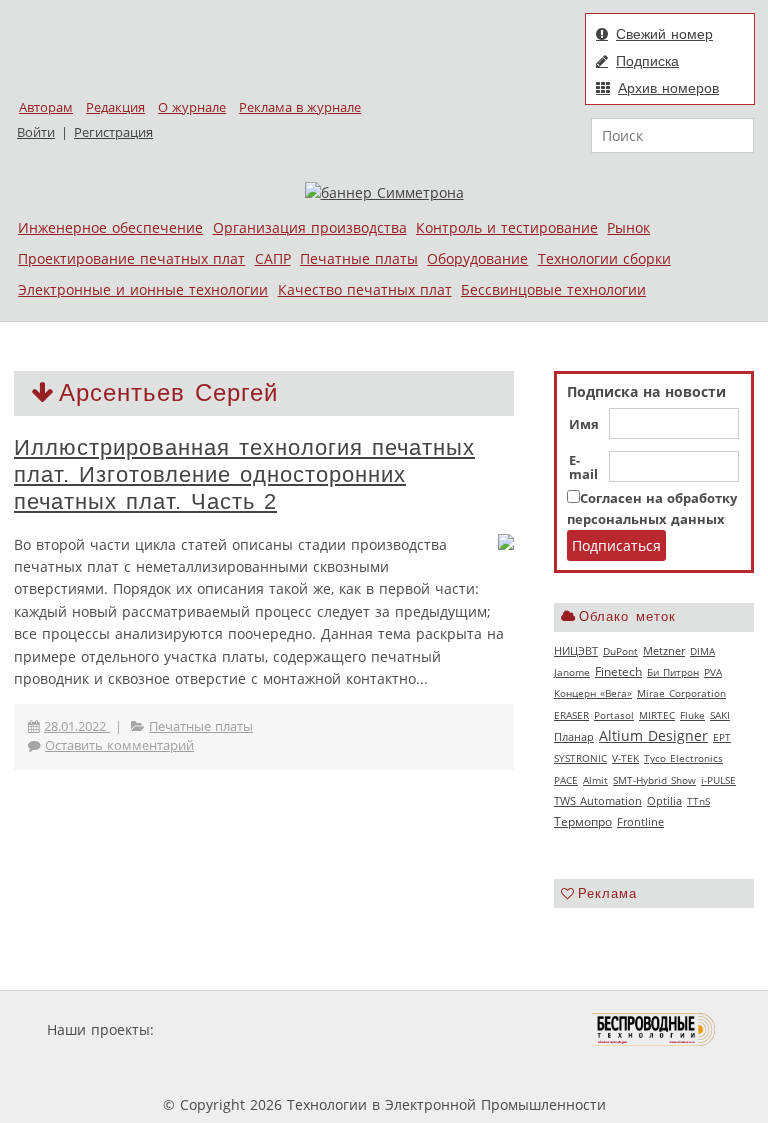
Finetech (618, 671)
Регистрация (113, 132)
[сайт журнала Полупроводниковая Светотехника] (498, 1029)
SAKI (720, 715)
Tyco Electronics (683, 758)
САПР (273, 258)
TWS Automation (598, 801)
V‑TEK (625, 758)
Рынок (628, 227)
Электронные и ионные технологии (143, 289)
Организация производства (310, 227)
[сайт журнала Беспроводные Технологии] (654, 1029)
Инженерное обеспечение (110, 227)
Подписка (647, 61)
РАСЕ (566, 780)
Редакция (115, 107)
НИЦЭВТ (576, 650)
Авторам (46, 107)
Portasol (614, 715)
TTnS (698, 801)
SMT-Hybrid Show (654, 780)
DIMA (702, 651)
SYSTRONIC (580, 758)
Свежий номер (664, 34)
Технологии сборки (604, 258)
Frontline (640, 822)
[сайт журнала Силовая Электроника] (223, 1029)
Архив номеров (668, 88)
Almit (595, 780)
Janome (572, 672)
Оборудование (477, 258)
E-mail (583, 468)
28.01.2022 (77, 726)
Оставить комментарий (119, 745)
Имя (584, 425)
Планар (574, 737)
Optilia (664, 801)
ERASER (571, 715)
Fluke (692, 715)
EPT (722, 737)
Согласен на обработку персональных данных (652, 508)
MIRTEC (657, 715)
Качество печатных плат (365, 289)
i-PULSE (718, 780)
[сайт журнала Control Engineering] (252, 1067)
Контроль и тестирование (507, 227)
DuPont (620, 651)
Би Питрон (673, 672)
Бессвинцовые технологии (553, 289)
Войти (36, 132)
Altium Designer (653, 735)
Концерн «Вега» (593, 693)
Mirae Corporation (681, 693)
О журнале (192, 107)
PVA (713, 672)
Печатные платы (359, 258)
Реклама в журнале (300, 107)
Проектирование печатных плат (131, 258)
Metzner (664, 651)
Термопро (583, 821)
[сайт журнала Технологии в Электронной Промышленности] (350, 1029)
